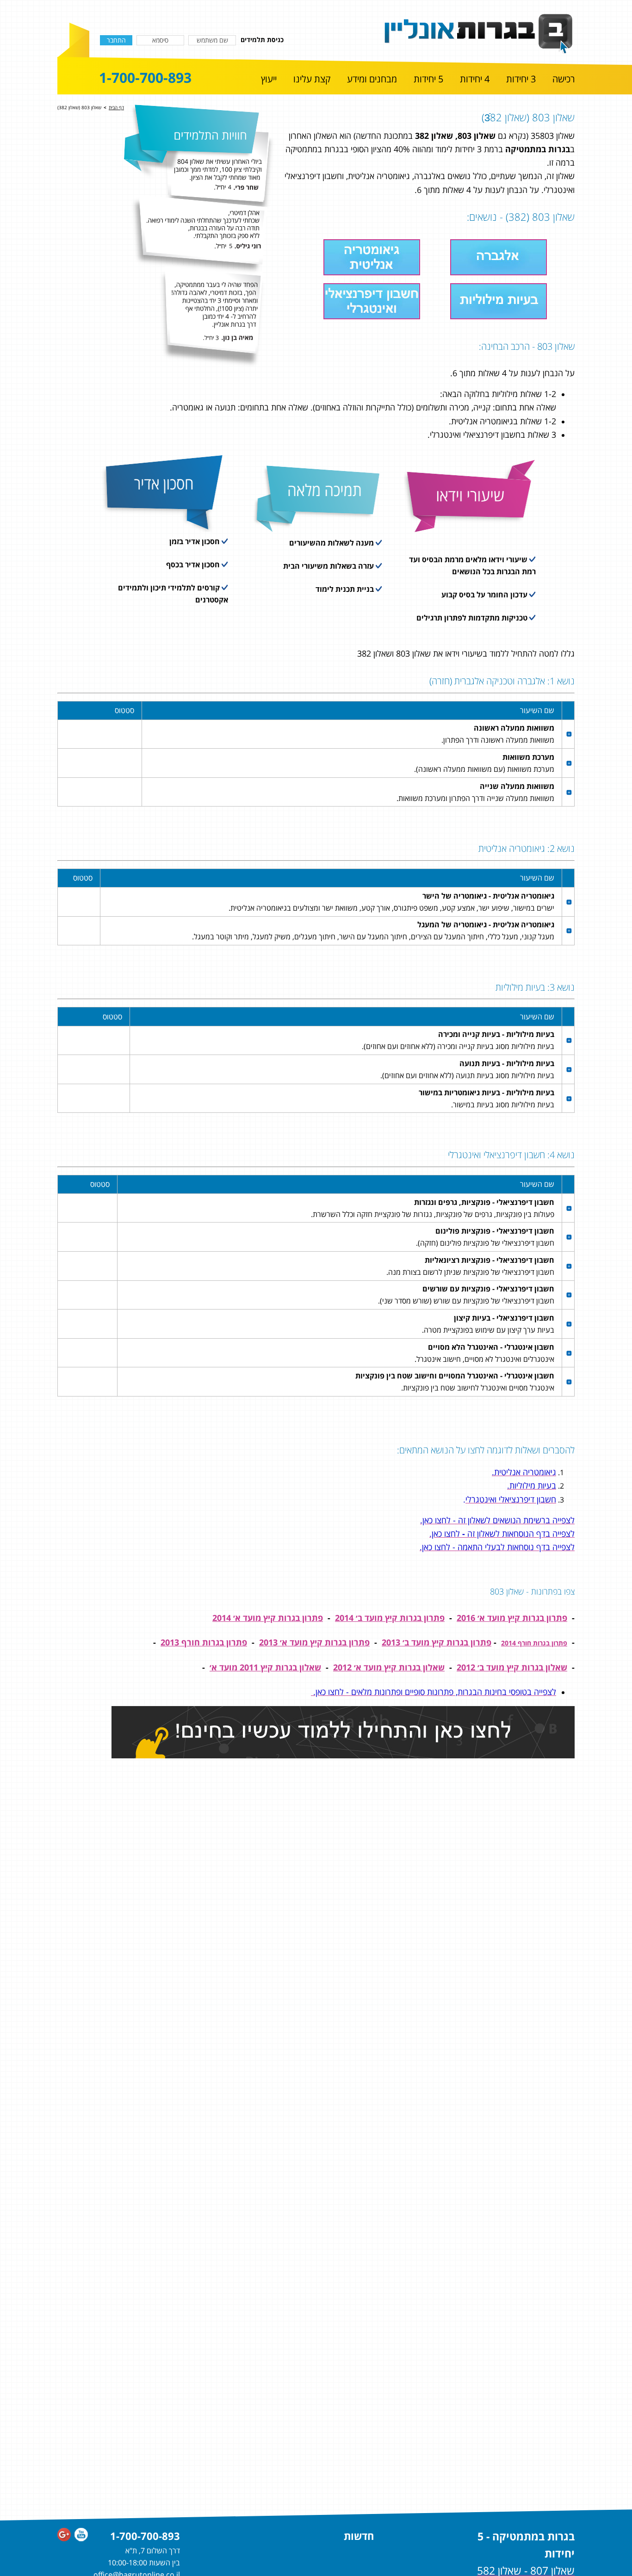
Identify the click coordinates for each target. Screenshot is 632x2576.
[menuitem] (564, 80)
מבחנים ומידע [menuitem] (372, 79)
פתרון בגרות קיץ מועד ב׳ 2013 (437, 1642)
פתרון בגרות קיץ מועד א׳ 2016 (512, 1618)
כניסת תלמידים (262, 40)
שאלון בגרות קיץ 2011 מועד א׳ (265, 1667)
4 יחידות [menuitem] (475, 79)
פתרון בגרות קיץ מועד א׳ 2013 (314, 1642)
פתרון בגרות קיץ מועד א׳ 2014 (268, 1618)
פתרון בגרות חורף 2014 (534, 1643)
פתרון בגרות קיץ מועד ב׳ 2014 (390, 1618)
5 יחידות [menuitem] (428, 79)
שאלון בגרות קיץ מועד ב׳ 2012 (512, 1667)
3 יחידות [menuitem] (521, 79)
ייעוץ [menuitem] (269, 79)
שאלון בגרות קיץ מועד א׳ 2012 (389, 1667)
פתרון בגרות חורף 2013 (204, 1642)
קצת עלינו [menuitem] (312, 79)
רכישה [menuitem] (564, 79)
